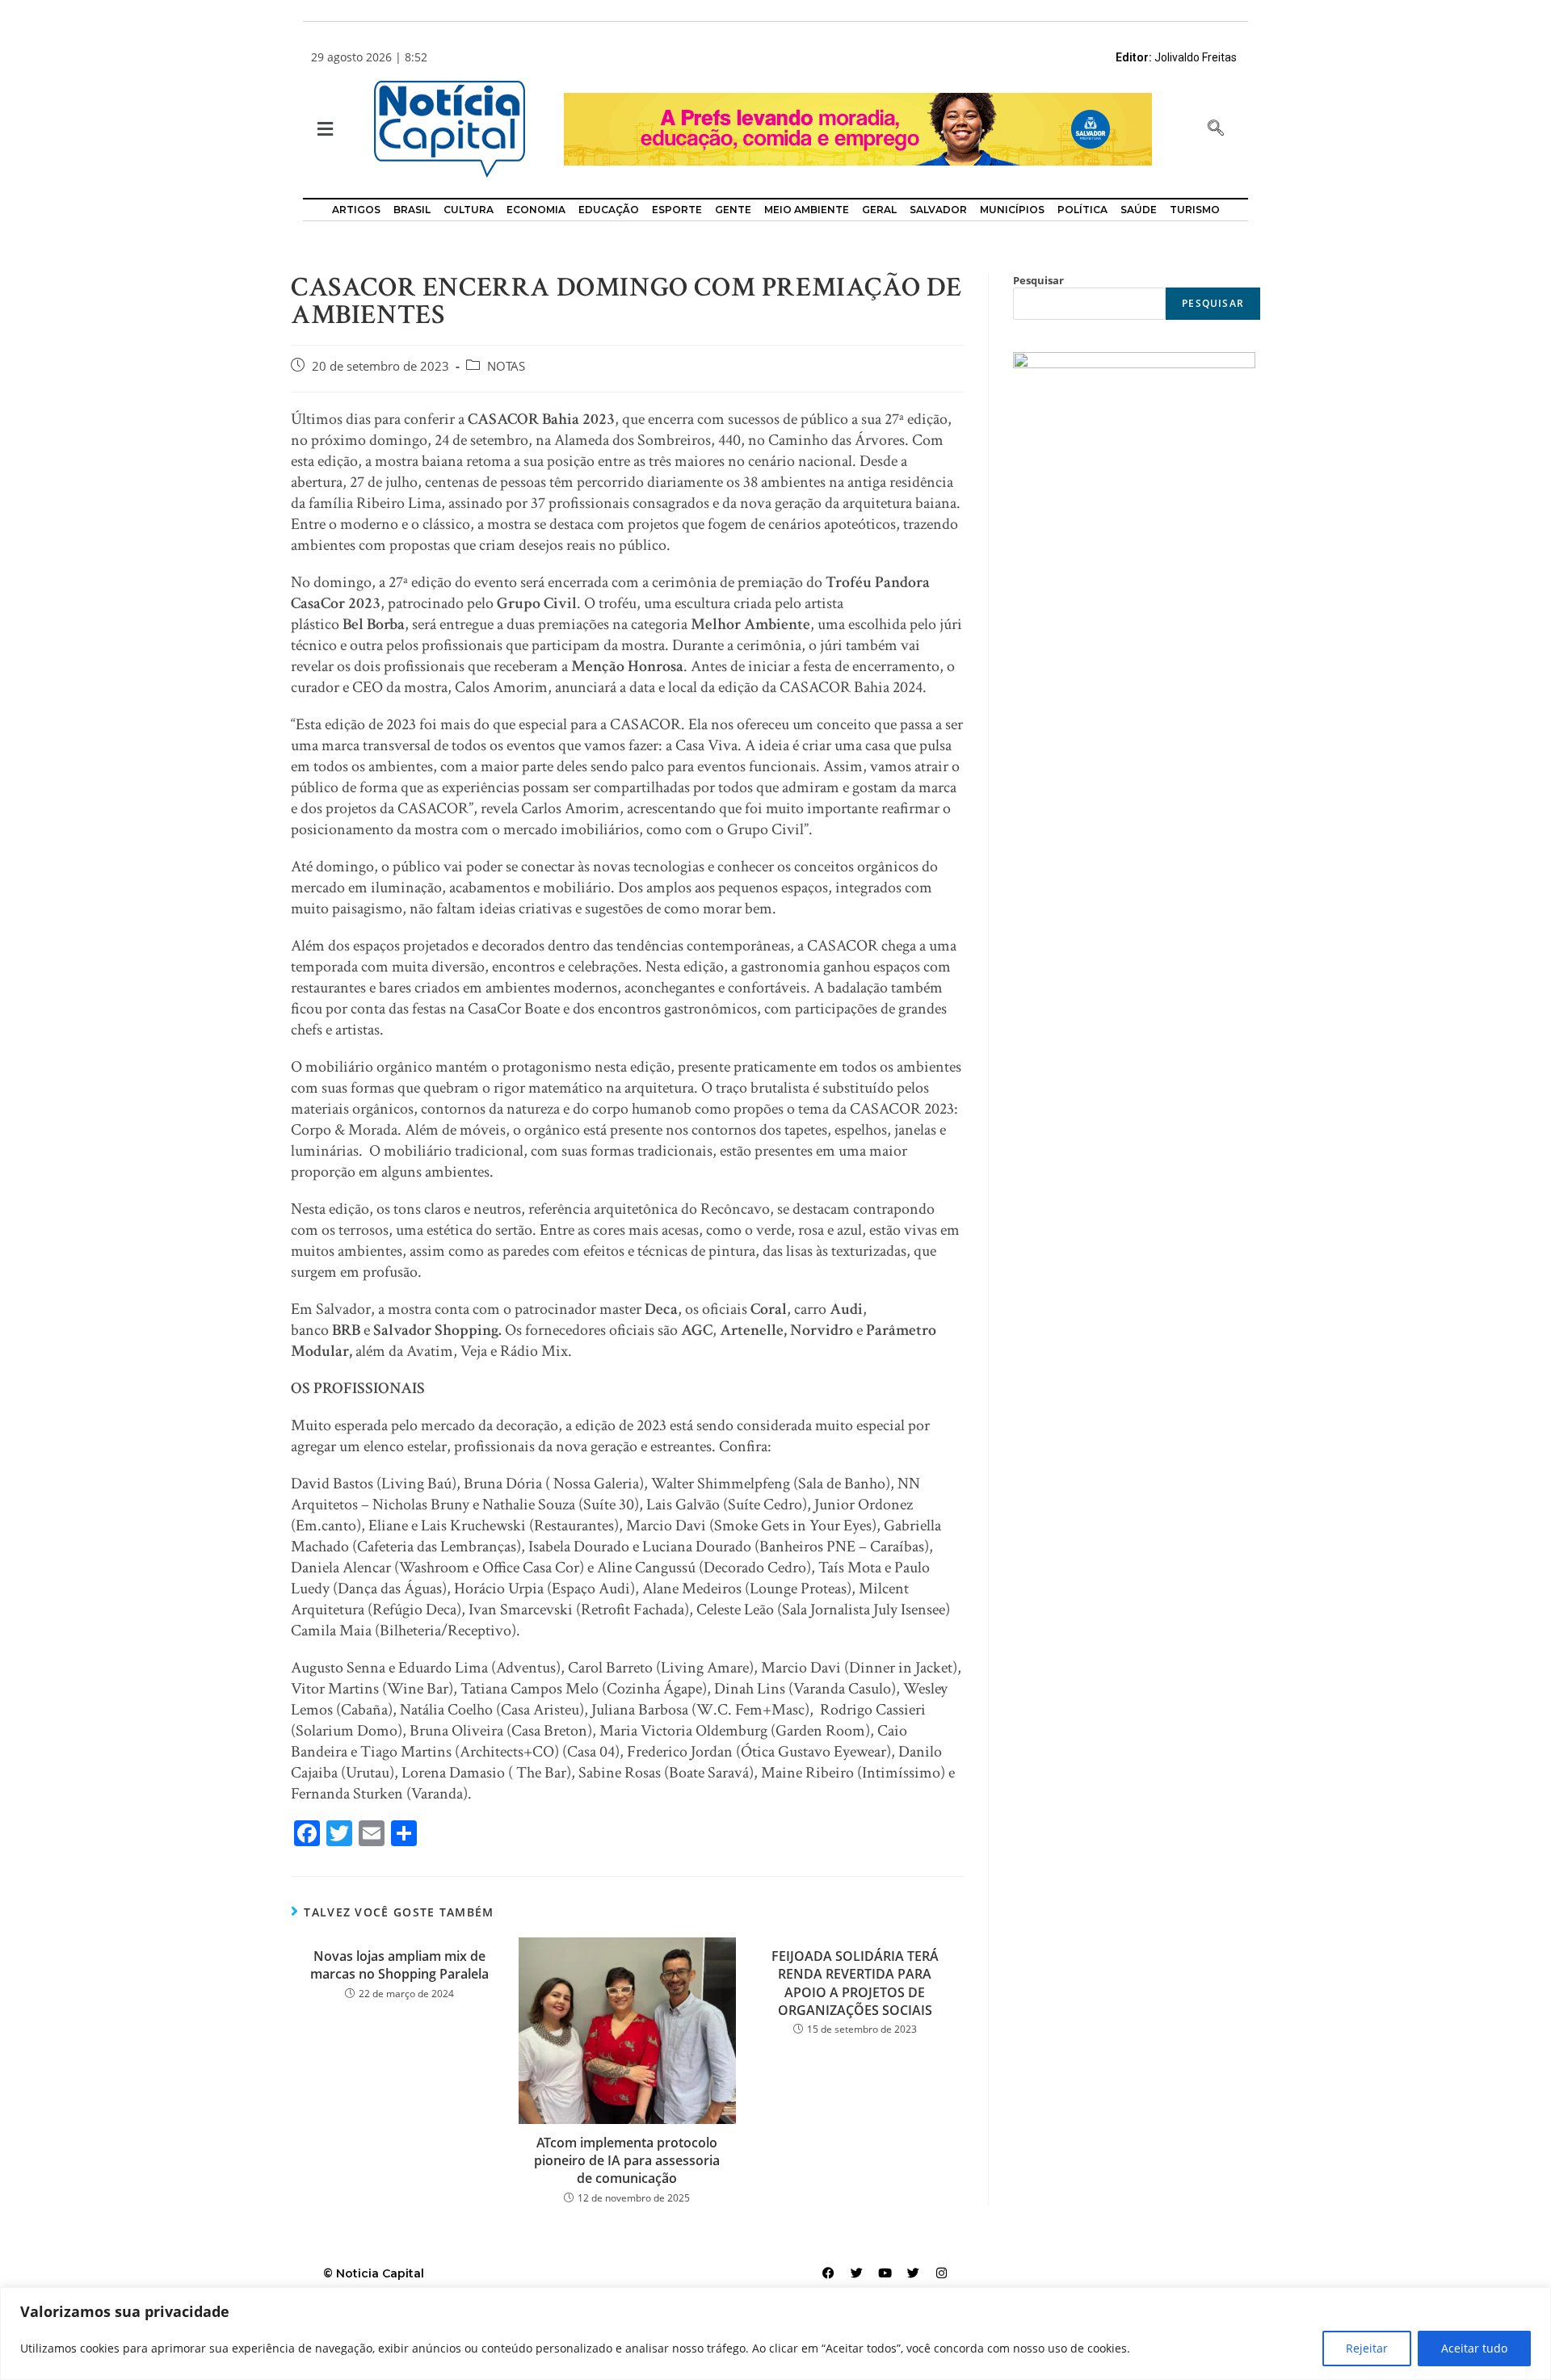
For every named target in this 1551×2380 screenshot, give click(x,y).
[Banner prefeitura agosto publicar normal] (858, 128)
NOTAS (506, 366)
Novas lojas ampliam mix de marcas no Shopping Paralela (399, 1965)
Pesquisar (1038, 280)
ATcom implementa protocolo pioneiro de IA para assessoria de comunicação (627, 2161)
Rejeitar (1367, 2348)
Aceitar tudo (1474, 2348)
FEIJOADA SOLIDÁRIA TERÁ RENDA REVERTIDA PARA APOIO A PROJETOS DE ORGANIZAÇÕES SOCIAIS (855, 1983)
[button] (324, 130)
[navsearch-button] (1216, 129)
